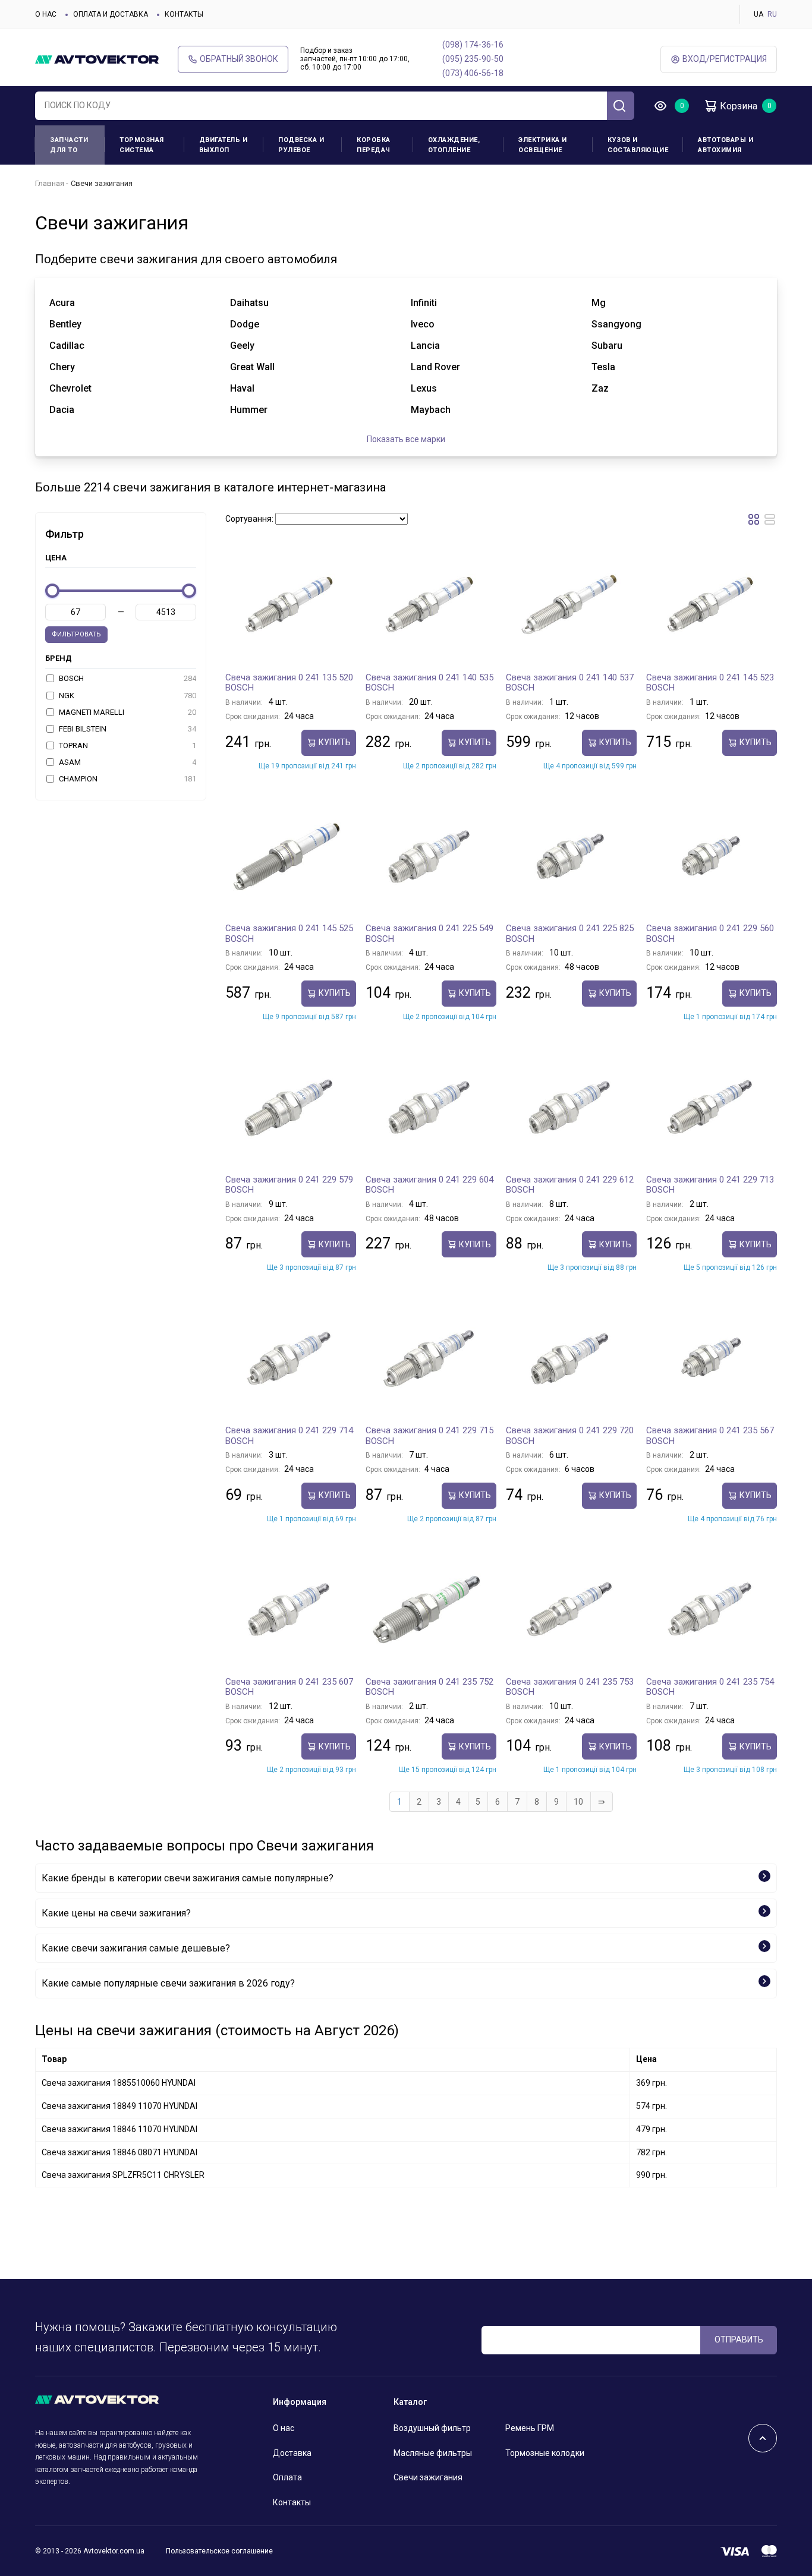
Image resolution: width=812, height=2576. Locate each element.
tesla (603, 367)
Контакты (184, 14)
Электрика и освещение (543, 145)
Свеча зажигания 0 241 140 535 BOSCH (429, 683)
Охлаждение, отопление (454, 145)
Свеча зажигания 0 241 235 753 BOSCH (570, 1687)
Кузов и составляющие (638, 145)
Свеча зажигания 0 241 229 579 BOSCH (289, 1185)
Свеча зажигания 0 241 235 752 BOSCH (429, 1687)
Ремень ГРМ (530, 2428)
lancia (425, 346)
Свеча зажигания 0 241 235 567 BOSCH (710, 1436)
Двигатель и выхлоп (224, 145)
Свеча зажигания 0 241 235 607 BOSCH (289, 1687)
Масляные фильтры (433, 2453)
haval (242, 388)
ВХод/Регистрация (725, 59)
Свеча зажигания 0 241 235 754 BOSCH (710, 1687)
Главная (50, 183)
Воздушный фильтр (432, 2428)
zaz (600, 388)
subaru (607, 346)
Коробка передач (374, 145)
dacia (62, 410)
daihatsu (249, 303)
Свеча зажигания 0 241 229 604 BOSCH (429, 1185)
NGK (127, 696)
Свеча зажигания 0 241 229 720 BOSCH (570, 1436)
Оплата (287, 2477)
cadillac (67, 346)
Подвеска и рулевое (301, 145)
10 (578, 1802)
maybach (431, 410)
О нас (46, 14)
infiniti (424, 303)
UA (759, 14)
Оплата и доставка (111, 14)
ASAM (127, 762)
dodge (245, 324)
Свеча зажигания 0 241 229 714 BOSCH (289, 1436)
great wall (252, 367)
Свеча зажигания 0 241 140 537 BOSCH (570, 683)
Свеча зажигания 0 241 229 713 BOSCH (710, 1185)
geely (242, 346)
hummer (249, 410)
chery (62, 367)
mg (599, 303)
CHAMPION (127, 779)
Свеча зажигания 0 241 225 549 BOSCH (429, 934)
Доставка (292, 2453)
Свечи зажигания (428, 2477)
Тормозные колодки (545, 2453)
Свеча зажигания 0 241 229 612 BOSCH (570, 1185)
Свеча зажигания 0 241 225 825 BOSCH (570, 934)
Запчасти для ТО (69, 145)
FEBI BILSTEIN (127, 729)
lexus (424, 388)
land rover (435, 367)
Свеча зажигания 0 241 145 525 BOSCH (289, 934)
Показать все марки (406, 439)
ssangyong (616, 324)
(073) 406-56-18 (473, 73)
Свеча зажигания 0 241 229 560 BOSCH (710, 934)
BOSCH (127, 678)
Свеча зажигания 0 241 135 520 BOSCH (289, 683)
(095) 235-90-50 (473, 59)
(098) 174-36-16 (473, 45)
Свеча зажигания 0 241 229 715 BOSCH (429, 1436)
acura (62, 303)
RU (772, 14)
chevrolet (70, 388)
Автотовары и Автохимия (726, 145)
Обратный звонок (239, 59)
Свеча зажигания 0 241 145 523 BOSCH (710, 683)
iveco (423, 324)
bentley (65, 324)
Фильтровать (76, 634)
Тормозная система (142, 145)
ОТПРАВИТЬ (739, 2339)
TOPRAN (127, 745)
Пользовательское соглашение (219, 2551)
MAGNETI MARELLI (127, 712)
